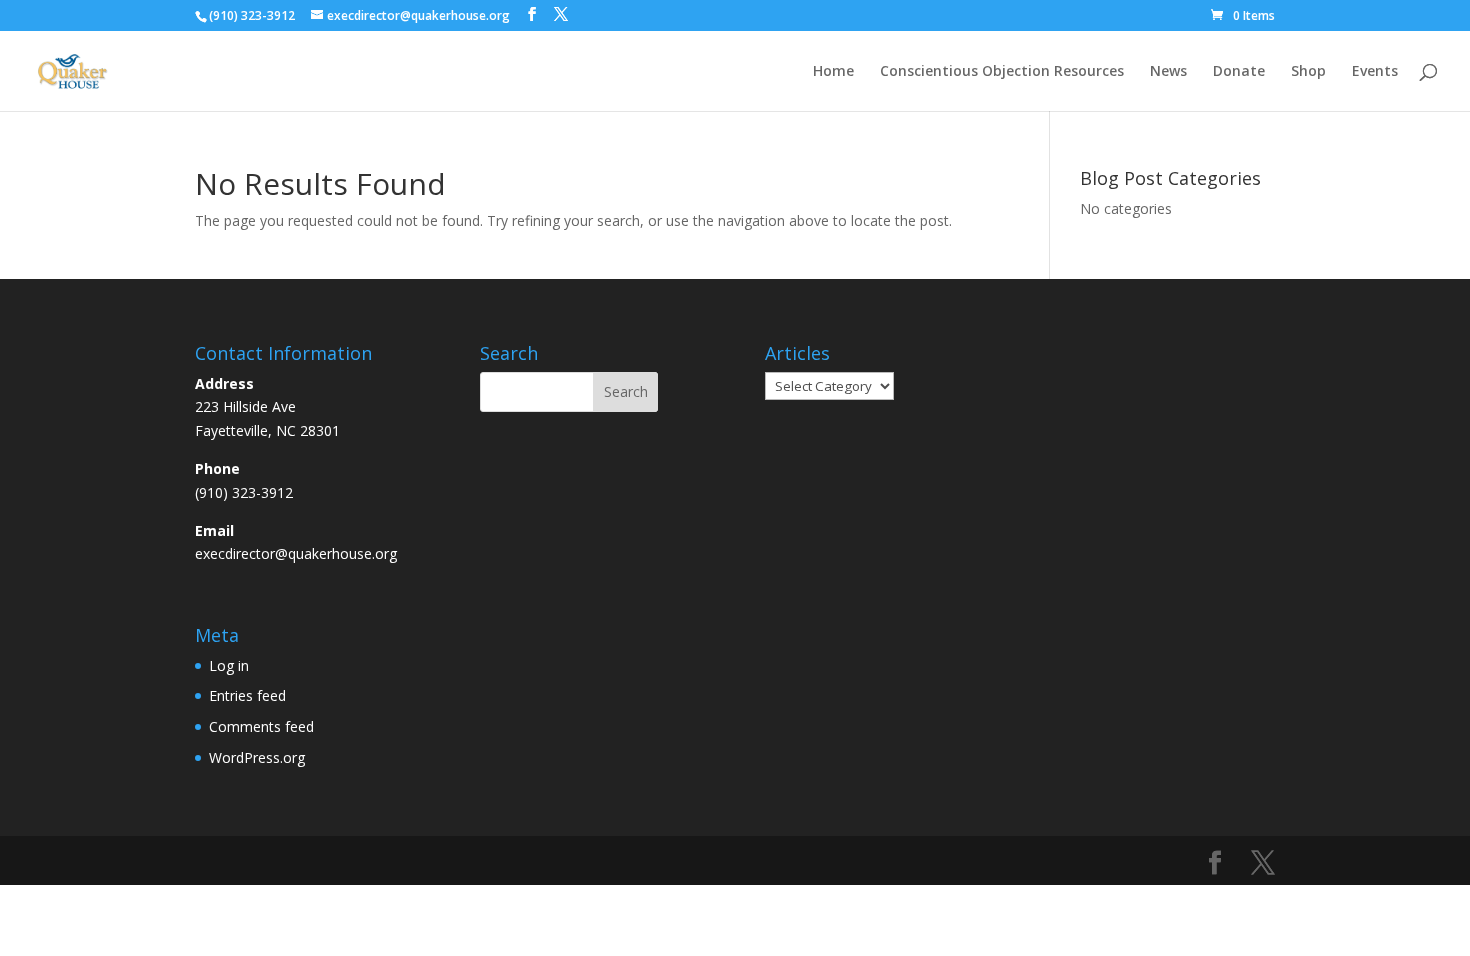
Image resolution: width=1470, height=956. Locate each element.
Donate (1239, 72)
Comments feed (261, 726)
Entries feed (247, 695)
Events (1375, 72)
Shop (1308, 72)
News (1168, 72)
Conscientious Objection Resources (1002, 72)
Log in (229, 665)
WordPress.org (257, 757)
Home (833, 72)
